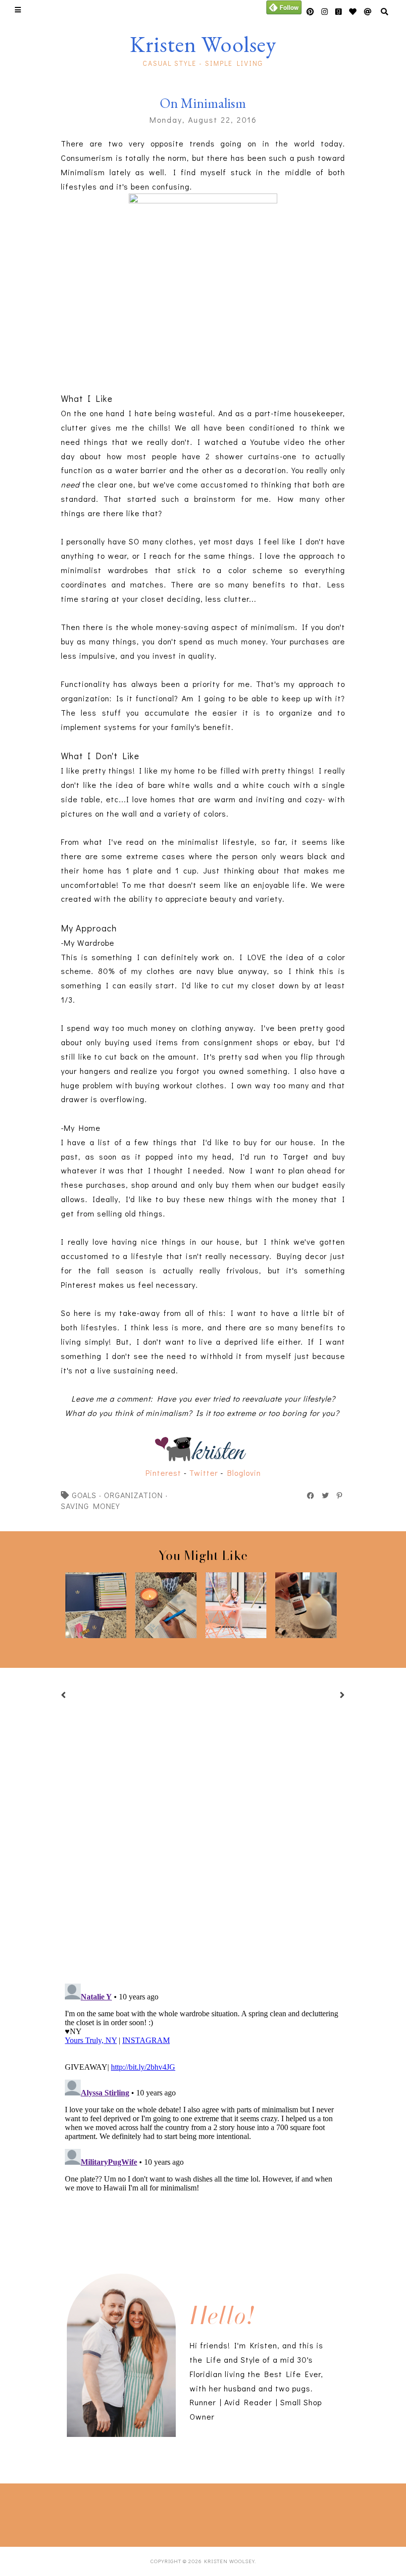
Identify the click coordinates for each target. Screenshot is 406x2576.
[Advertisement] (147, 2513)
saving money (90, 1506)
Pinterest (163, 1473)
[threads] (353, 12)
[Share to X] (326, 1496)
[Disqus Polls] (203, 1842)
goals (84, 1495)
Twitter (203, 1473)
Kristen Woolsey (203, 44)
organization (133, 1495)
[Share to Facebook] (311, 1496)
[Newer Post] (76, 1696)
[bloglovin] (368, 12)
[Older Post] (330, 1696)
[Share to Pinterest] (340, 1496)
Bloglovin (244, 1473)
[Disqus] (203, 2103)
